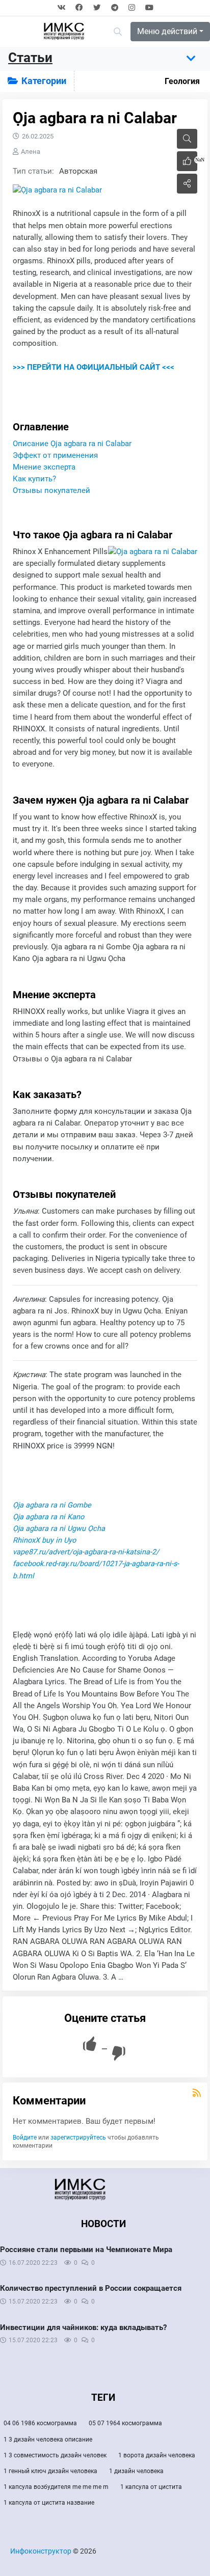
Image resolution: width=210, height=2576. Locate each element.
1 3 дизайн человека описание (48, 2440)
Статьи (30, 58)
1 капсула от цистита (151, 2487)
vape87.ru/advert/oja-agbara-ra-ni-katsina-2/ (86, 1552)
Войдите (25, 2137)
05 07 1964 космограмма (125, 2423)
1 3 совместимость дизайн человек (55, 2455)
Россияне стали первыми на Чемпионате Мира (86, 2250)
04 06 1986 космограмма (40, 2423)
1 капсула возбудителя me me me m (56, 2487)
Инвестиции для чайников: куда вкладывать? (83, 2327)
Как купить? (34, 479)
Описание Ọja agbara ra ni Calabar (72, 444)
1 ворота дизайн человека (157, 2455)
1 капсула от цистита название (49, 2503)
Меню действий (167, 31)
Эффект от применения (55, 456)
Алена (31, 152)
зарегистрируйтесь (78, 2137)
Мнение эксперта (44, 467)
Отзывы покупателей (51, 491)
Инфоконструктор (41, 2551)
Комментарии (49, 2101)
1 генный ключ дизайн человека (50, 2471)
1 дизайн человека (136, 2471)
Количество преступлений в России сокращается (91, 2288)
